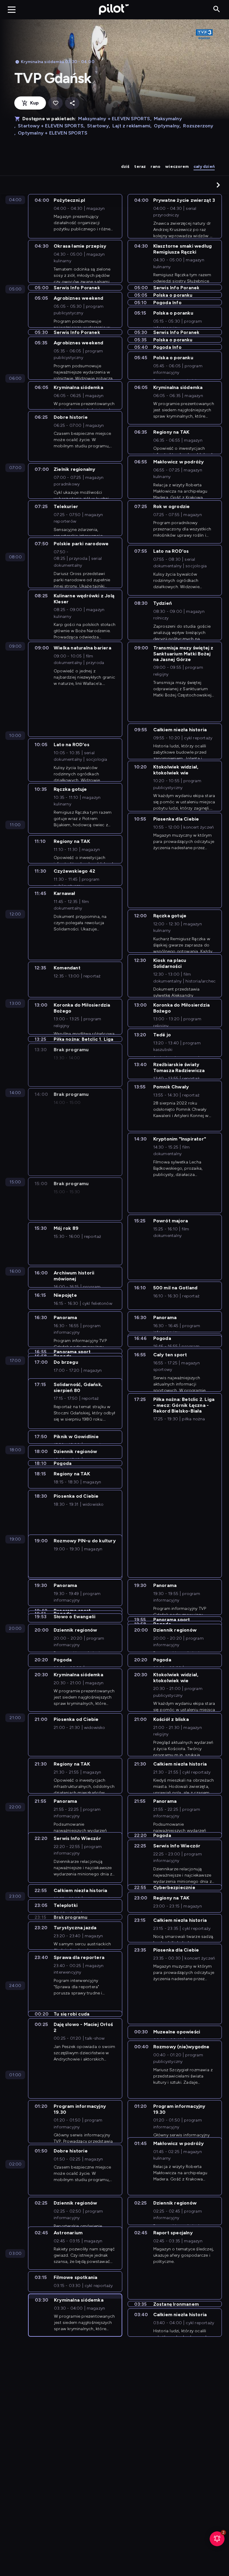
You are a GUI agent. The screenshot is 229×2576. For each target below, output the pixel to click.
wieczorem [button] (177, 167)
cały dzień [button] (204, 167)
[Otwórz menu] (12, 10)
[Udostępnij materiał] (72, 103)
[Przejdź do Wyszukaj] (217, 9)
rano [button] (155, 167)
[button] (218, 185)
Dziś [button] (125, 167)
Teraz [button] (140, 167)
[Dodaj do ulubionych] (55, 103)
